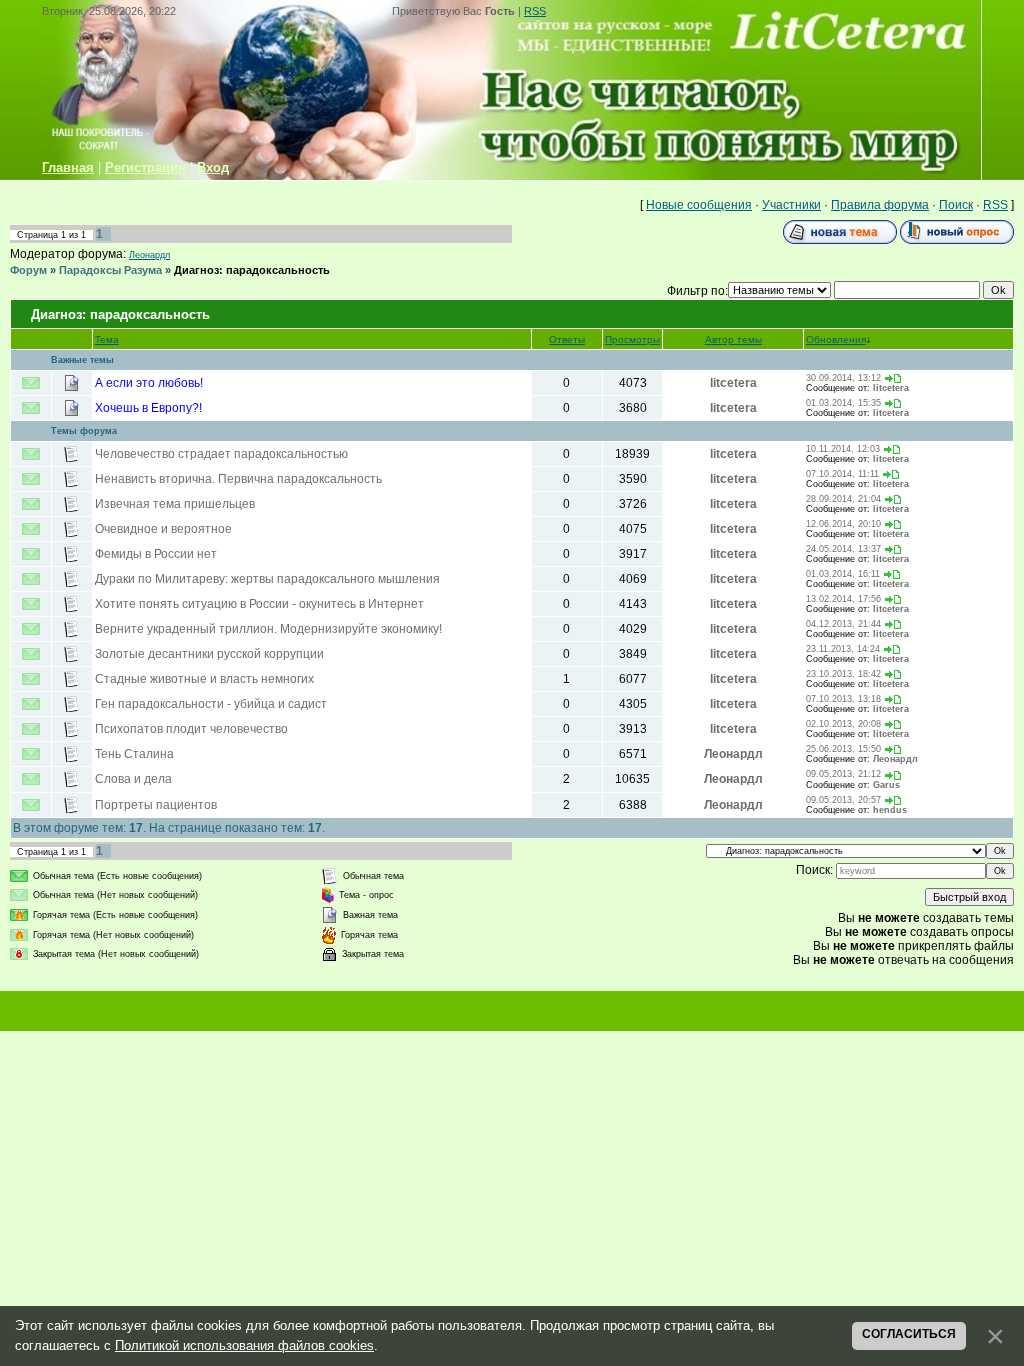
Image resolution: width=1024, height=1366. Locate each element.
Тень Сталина (134, 754)
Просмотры (632, 339)
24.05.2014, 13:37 (843, 549)
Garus (886, 785)
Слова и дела (133, 779)
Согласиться (909, 1334)
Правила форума (880, 205)
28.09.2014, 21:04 (843, 499)
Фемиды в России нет (156, 554)
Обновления (836, 339)
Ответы (567, 339)
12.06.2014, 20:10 (843, 524)
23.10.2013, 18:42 (843, 674)
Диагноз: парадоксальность (252, 270)
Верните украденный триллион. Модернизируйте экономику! (268, 629)
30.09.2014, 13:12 (843, 378)
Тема (107, 339)
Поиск (956, 205)
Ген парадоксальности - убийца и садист (211, 704)
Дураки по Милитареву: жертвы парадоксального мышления (267, 579)
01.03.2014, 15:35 (843, 403)
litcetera (733, 383)
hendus (890, 810)
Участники (791, 205)
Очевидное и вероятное (163, 529)
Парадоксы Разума (110, 270)
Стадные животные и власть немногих (204, 679)
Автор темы (733, 339)
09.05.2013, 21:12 (843, 774)
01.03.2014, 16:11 (843, 574)
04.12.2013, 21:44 (843, 624)
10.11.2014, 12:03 (843, 449)
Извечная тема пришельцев (175, 504)
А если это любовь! (149, 383)
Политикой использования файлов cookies (244, 1345)
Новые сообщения (699, 205)
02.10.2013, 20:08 (843, 724)
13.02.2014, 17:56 (843, 599)
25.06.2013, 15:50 (843, 749)
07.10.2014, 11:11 (842, 474)
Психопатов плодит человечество (191, 729)
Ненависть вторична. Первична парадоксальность (238, 479)
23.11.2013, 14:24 (843, 649)
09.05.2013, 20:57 (843, 800)
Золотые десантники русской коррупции (209, 654)
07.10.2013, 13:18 (843, 699)
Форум (28, 270)
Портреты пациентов (156, 805)
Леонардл (149, 255)
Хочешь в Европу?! (148, 408)
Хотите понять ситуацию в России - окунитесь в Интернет (259, 604)
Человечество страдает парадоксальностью (221, 454)
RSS (535, 11)
